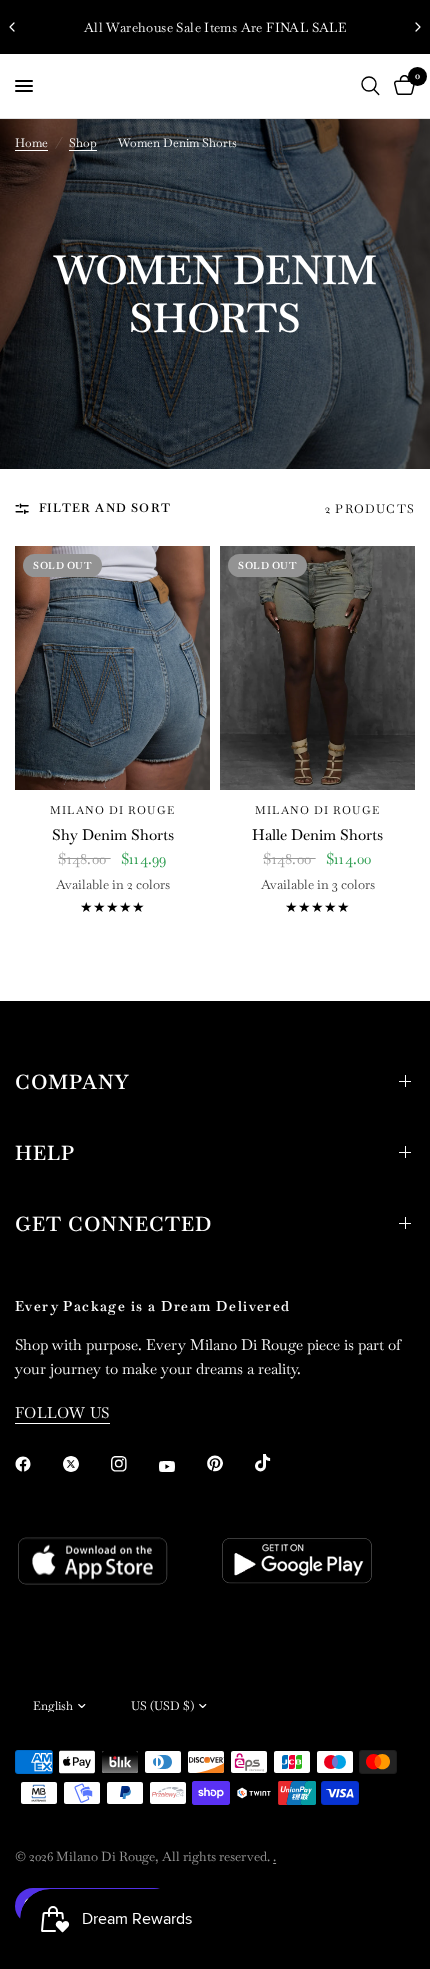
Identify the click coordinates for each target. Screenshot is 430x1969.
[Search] (370, 86)
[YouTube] (181, 1466)
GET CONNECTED (113, 1224)
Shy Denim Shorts (113, 834)
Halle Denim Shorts (317, 834)
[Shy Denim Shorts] (112, 668)
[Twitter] (85, 1464)
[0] (401, 86)
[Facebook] (37, 1464)
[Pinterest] (229, 1463)
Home (31, 143)
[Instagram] (133, 1464)
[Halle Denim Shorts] (317, 668)
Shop (83, 143)
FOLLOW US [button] (62, 1412)
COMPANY (72, 1082)
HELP (45, 1153)
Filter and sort (105, 508)
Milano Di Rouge (112, 810)
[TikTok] (277, 1463)
